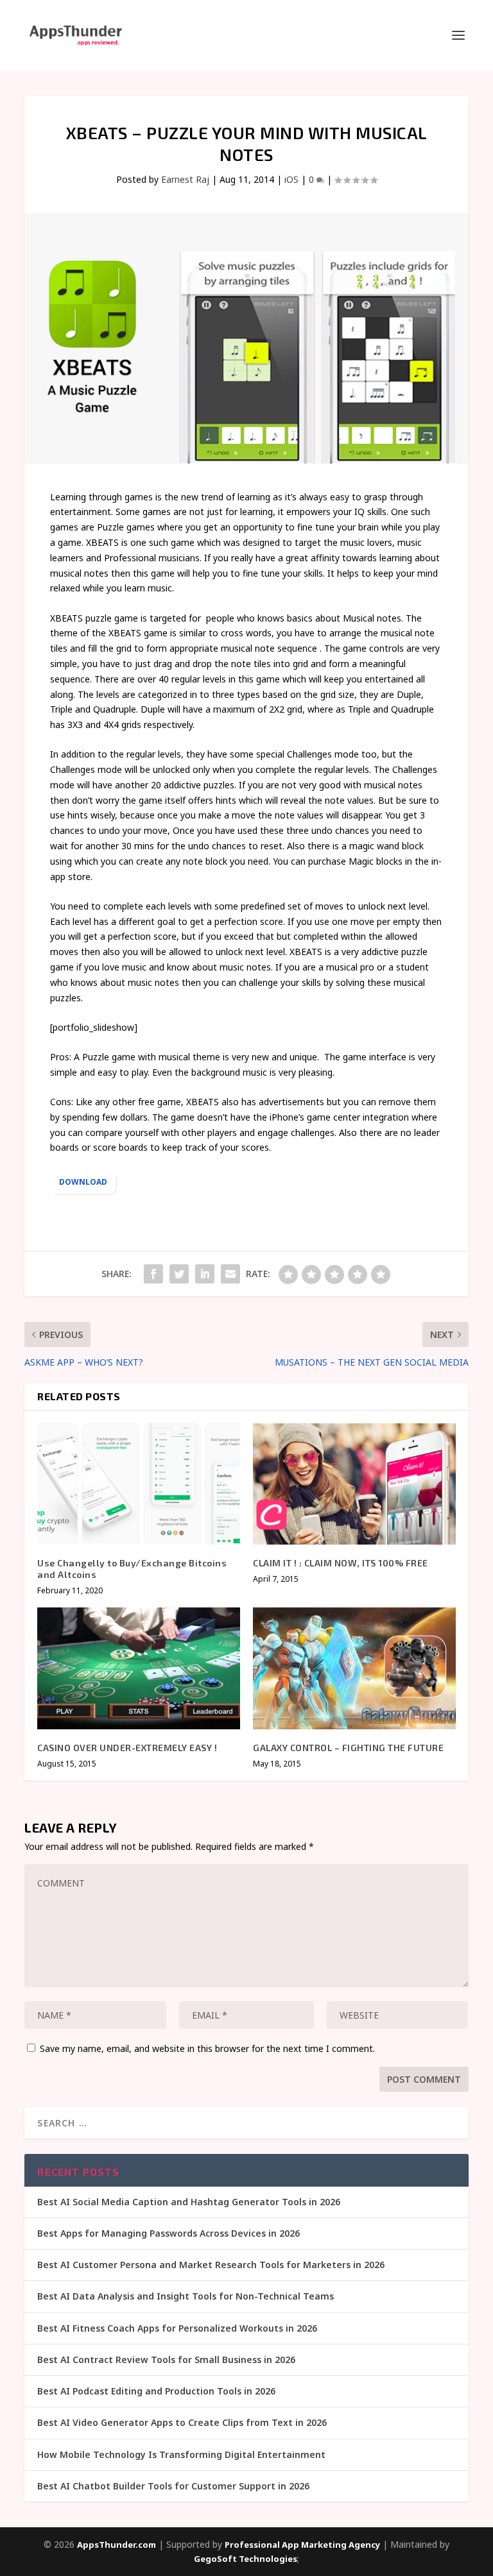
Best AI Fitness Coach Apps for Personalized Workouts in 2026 (177, 2328)
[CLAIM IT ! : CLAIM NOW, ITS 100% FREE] (354, 1484)
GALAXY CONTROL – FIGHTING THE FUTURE (348, 1748)
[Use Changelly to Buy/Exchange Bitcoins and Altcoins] (139, 1484)
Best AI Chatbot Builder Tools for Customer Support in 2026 (173, 2486)
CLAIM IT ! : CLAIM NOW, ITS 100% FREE (341, 1563)
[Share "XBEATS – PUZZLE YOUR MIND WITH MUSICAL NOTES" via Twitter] (179, 1274)
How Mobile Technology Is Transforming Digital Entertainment (181, 2454)
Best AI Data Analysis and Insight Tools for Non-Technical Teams (186, 2296)
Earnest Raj (185, 179)
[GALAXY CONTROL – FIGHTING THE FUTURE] (354, 1668)
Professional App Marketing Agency (302, 2545)
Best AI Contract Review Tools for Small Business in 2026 (166, 2360)
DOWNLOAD (83, 1182)
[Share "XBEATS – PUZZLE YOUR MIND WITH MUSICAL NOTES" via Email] (230, 1274)
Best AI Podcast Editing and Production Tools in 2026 (156, 2391)
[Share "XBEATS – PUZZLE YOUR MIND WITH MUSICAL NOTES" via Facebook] (153, 1274)
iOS (291, 179)
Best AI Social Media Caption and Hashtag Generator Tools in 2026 (189, 2202)
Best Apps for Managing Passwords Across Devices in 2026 (169, 2233)
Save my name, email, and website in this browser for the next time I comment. (207, 2048)
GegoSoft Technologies (246, 2559)
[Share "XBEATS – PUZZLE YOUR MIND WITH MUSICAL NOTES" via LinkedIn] (205, 1274)
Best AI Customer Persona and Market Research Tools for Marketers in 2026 (211, 2265)
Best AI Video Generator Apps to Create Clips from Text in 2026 (182, 2422)
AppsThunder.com (117, 2545)
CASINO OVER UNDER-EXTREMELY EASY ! (127, 1748)
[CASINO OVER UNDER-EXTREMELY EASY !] (139, 1668)
